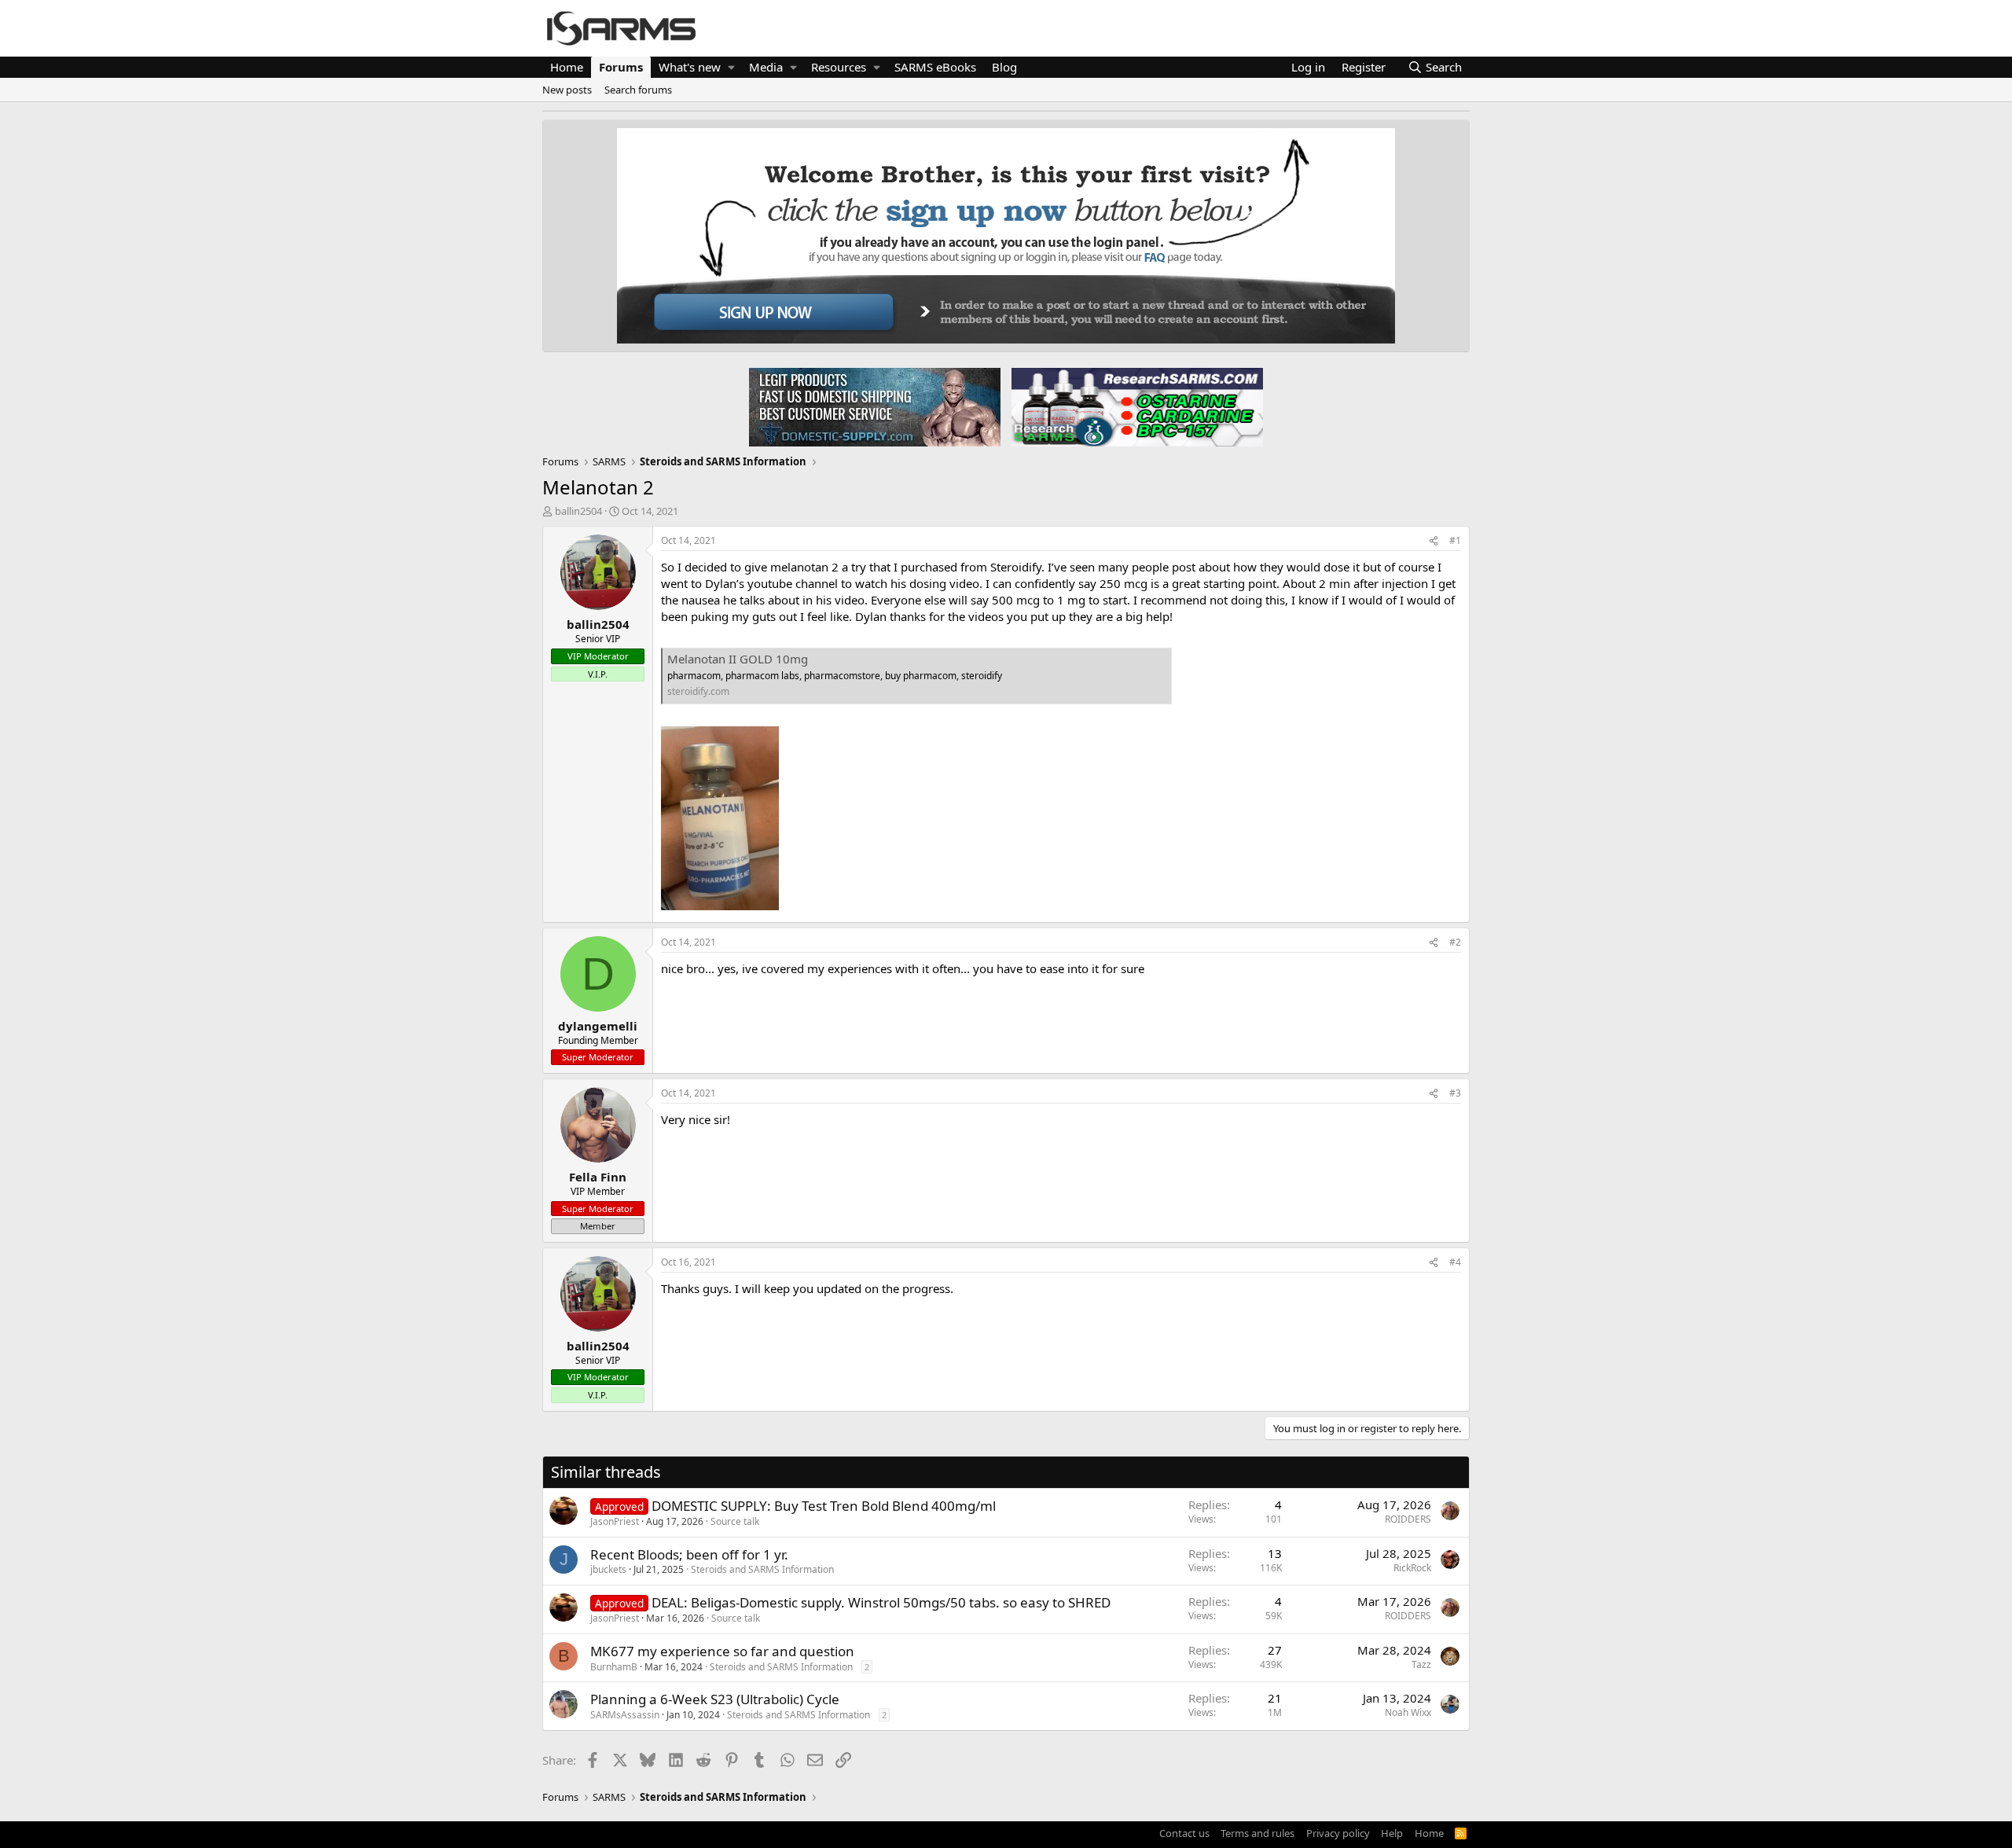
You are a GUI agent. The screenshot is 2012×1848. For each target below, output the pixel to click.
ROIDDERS (1408, 1519)
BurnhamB (614, 1667)
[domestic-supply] (875, 406)
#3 (1455, 1093)
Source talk (735, 1521)
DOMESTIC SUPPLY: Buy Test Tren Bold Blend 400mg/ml (824, 1506)
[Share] (1434, 541)
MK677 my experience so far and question (722, 1651)
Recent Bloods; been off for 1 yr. (689, 1554)
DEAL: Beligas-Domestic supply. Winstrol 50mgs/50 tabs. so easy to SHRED (881, 1602)
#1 (1455, 540)
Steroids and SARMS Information (762, 1569)
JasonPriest (615, 1521)
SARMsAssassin (625, 1715)
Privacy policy (1338, 1833)
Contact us (1184, 1833)
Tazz (1421, 1664)
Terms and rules (1257, 1833)
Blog (1004, 67)
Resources (839, 67)
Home (567, 67)
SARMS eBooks (935, 67)
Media (766, 67)
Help (1392, 1833)
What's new (690, 67)
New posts (567, 90)
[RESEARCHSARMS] (1136, 406)
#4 (1455, 1262)
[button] (731, 67)
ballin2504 (578, 511)
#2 (1455, 942)
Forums (621, 67)
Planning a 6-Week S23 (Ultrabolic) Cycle (715, 1699)
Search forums (638, 90)
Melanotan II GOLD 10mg (738, 659)
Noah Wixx (1408, 1712)
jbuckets (608, 1569)
